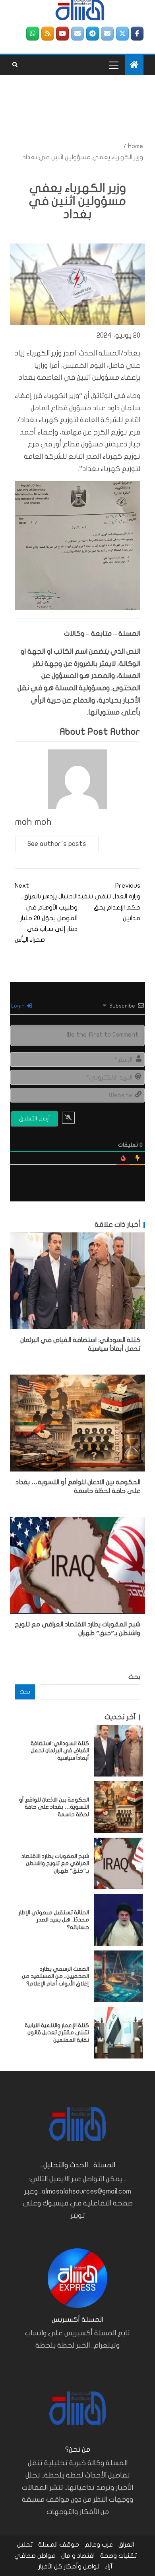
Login (18, 1006)
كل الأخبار (50, 2566)
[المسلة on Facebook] (137, 34)
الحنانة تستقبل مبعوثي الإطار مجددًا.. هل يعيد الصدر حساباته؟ (54, 1920)
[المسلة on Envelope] (107, 34)
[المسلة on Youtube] (62, 34)
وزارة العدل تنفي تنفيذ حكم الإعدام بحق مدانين (109, 902)
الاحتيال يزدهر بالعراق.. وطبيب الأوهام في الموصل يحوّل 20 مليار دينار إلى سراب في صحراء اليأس (46, 913)
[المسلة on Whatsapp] (33, 34)
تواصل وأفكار (82, 2566)
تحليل (25, 2545)
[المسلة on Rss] (48, 34)
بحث (134, 1677)
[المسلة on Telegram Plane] (93, 34)
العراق (126, 2545)
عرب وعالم (99, 2545)
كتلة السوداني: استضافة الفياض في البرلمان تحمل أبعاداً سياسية (60, 1751)
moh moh (33, 822)
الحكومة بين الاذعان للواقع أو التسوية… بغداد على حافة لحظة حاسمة (54, 1807)
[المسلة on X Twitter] (122, 34)
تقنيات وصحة (118, 2556)
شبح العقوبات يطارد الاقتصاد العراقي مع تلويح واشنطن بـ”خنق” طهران (55, 1863)
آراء (109, 2566)
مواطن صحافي (35, 2556)
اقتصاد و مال (78, 2556)
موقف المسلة (59, 2545)
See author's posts (57, 844)
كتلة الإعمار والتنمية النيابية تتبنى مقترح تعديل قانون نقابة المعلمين (57, 2033)
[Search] (15, 65)
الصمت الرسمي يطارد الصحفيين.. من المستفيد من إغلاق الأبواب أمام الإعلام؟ (55, 1976)
